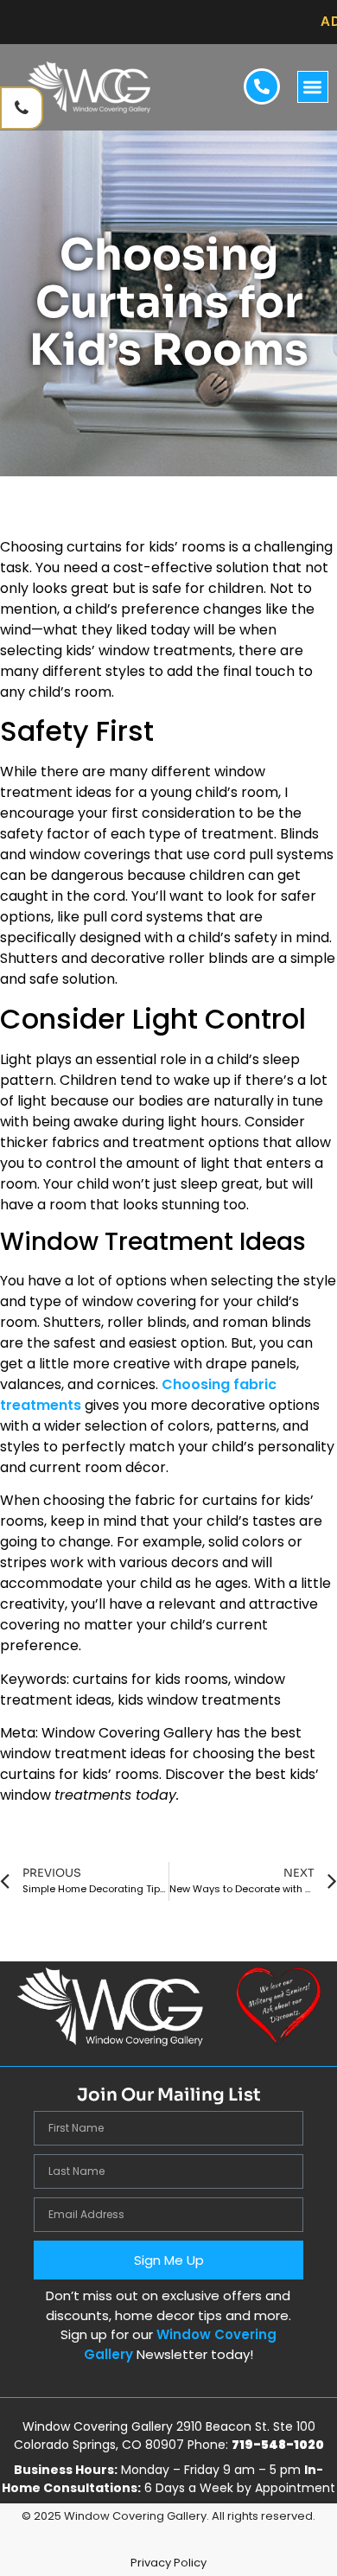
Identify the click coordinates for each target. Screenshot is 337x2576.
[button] (313, 87)
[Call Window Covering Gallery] (22, 108)
